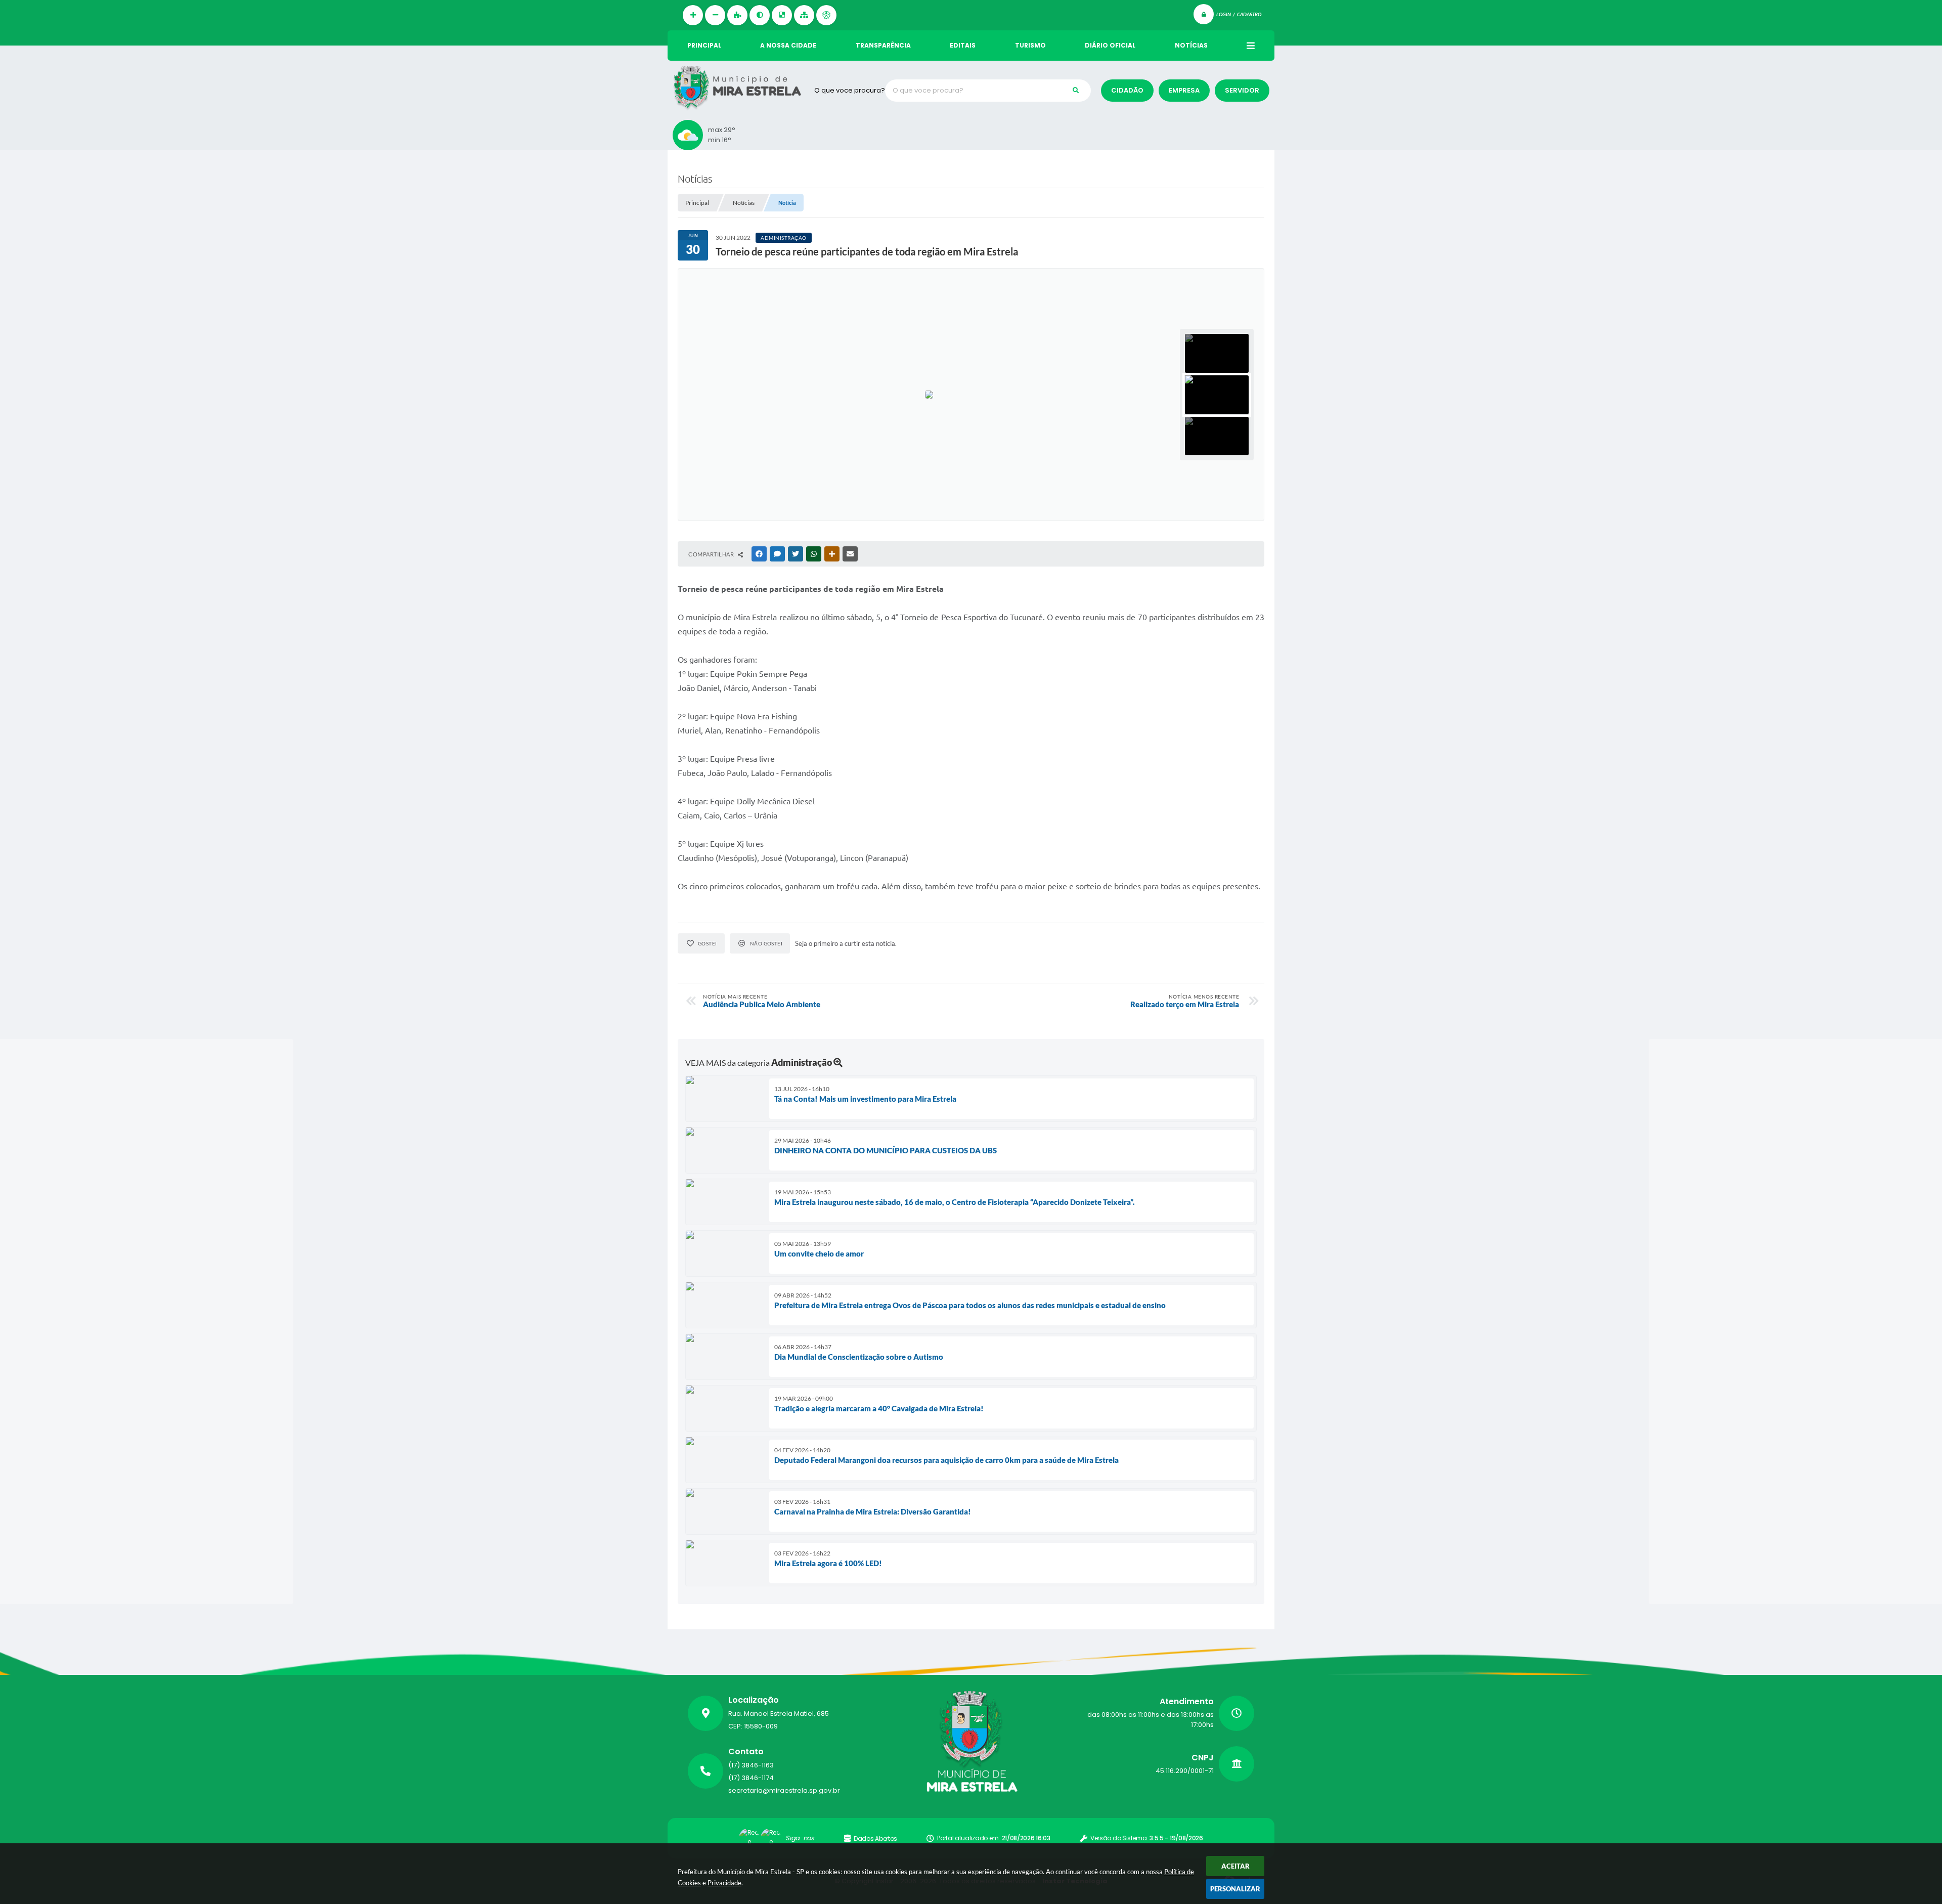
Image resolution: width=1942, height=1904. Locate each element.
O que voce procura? (850, 90)
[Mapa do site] (804, 15)
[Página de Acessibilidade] (826, 15)
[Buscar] (1076, 91)
